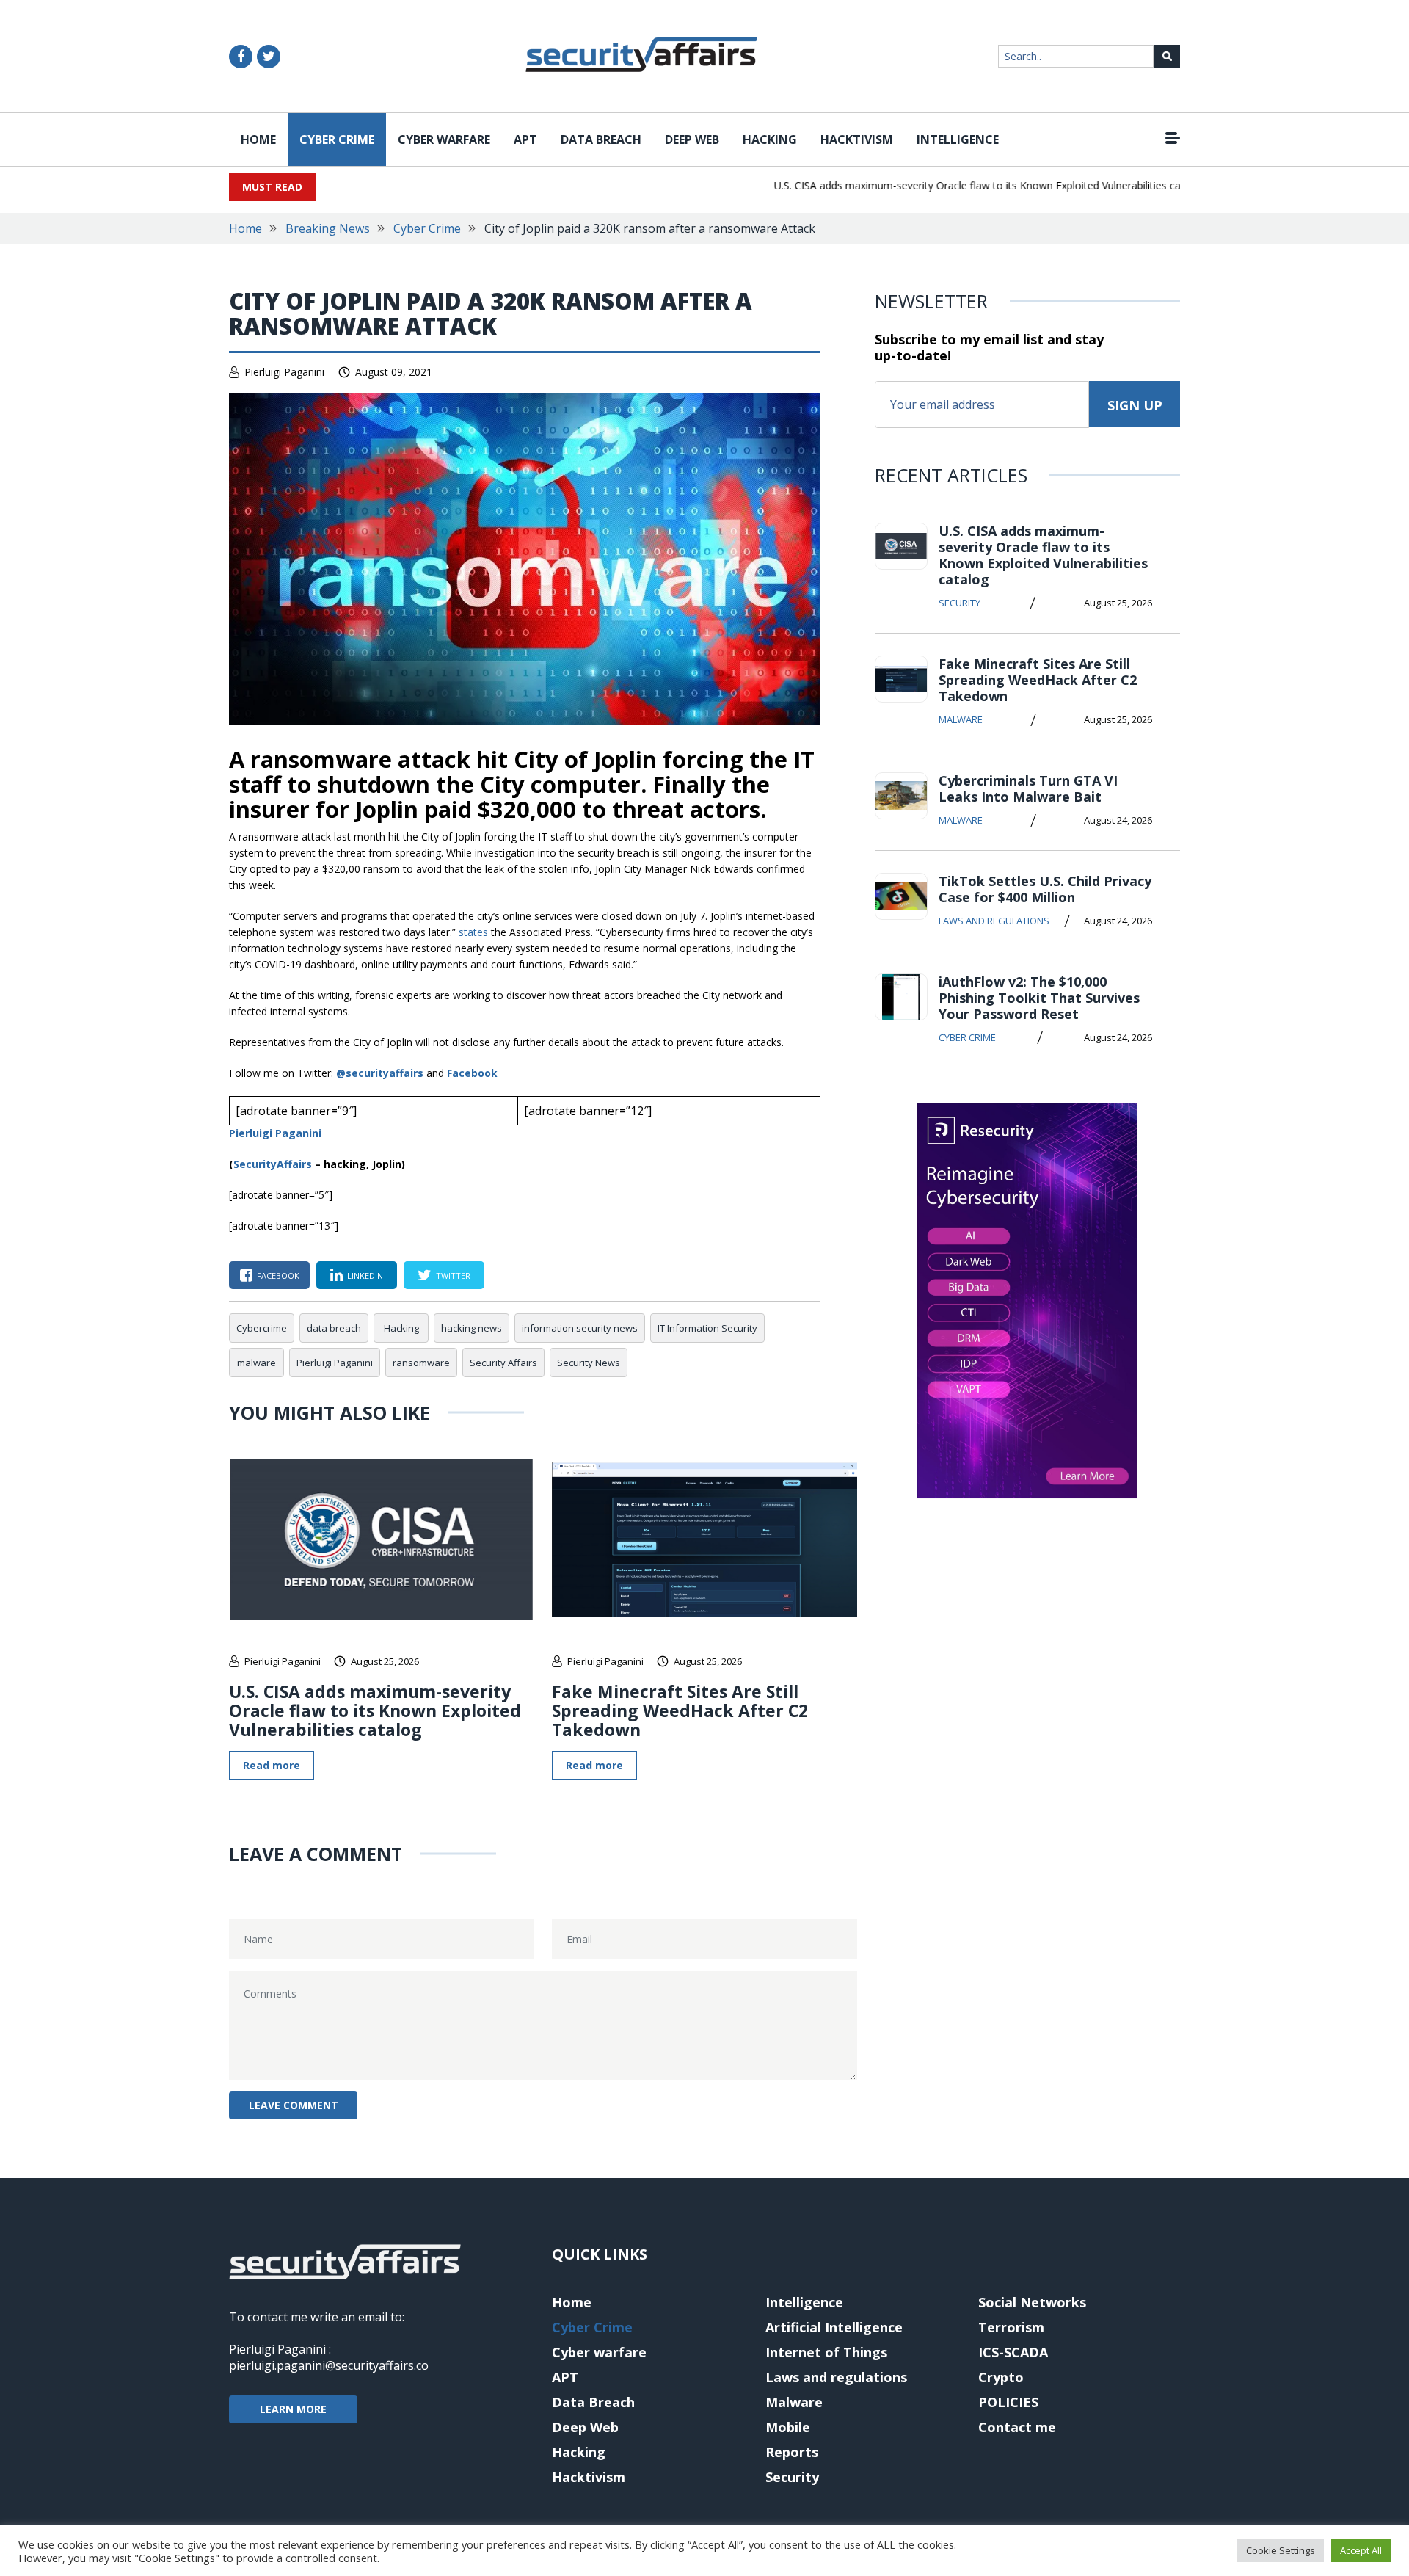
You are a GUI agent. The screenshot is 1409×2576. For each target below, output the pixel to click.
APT (525, 139)
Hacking (770, 139)
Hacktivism (857, 139)
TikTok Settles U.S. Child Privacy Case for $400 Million (1045, 889)
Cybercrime (262, 1328)
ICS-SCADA (1013, 2352)
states (475, 932)
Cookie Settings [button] (1281, 2550)
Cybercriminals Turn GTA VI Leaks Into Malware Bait (1028, 788)
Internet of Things (826, 2352)
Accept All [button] (1361, 2550)
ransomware (421, 1363)
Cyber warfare (444, 139)
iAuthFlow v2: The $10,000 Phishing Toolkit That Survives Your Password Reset (1039, 998)
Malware (961, 719)
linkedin (365, 1276)
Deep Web (692, 139)
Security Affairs (503, 1363)
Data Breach (601, 139)
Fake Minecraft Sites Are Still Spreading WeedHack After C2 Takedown (680, 1710)
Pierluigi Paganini (284, 372)
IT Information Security (707, 1328)
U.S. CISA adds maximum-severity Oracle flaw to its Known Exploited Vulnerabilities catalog (955, 185)
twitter (453, 1276)
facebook (278, 1276)
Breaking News (328, 228)
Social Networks (1032, 2302)
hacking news (472, 1328)
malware (256, 1363)
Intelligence (958, 139)
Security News (589, 1363)
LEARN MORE (293, 2409)
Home (258, 139)
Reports (792, 2452)
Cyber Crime (337, 139)
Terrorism (1011, 2327)
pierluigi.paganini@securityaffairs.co (329, 2365)
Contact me (1017, 2427)
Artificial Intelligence (834, 2327)
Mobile (788, 2427)
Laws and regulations (994, 921)
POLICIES (1008, 2402)
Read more (272, 1765)
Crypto (1001, 2377)
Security (960, 603)
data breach (334, 1328)
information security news (580, 1328)
